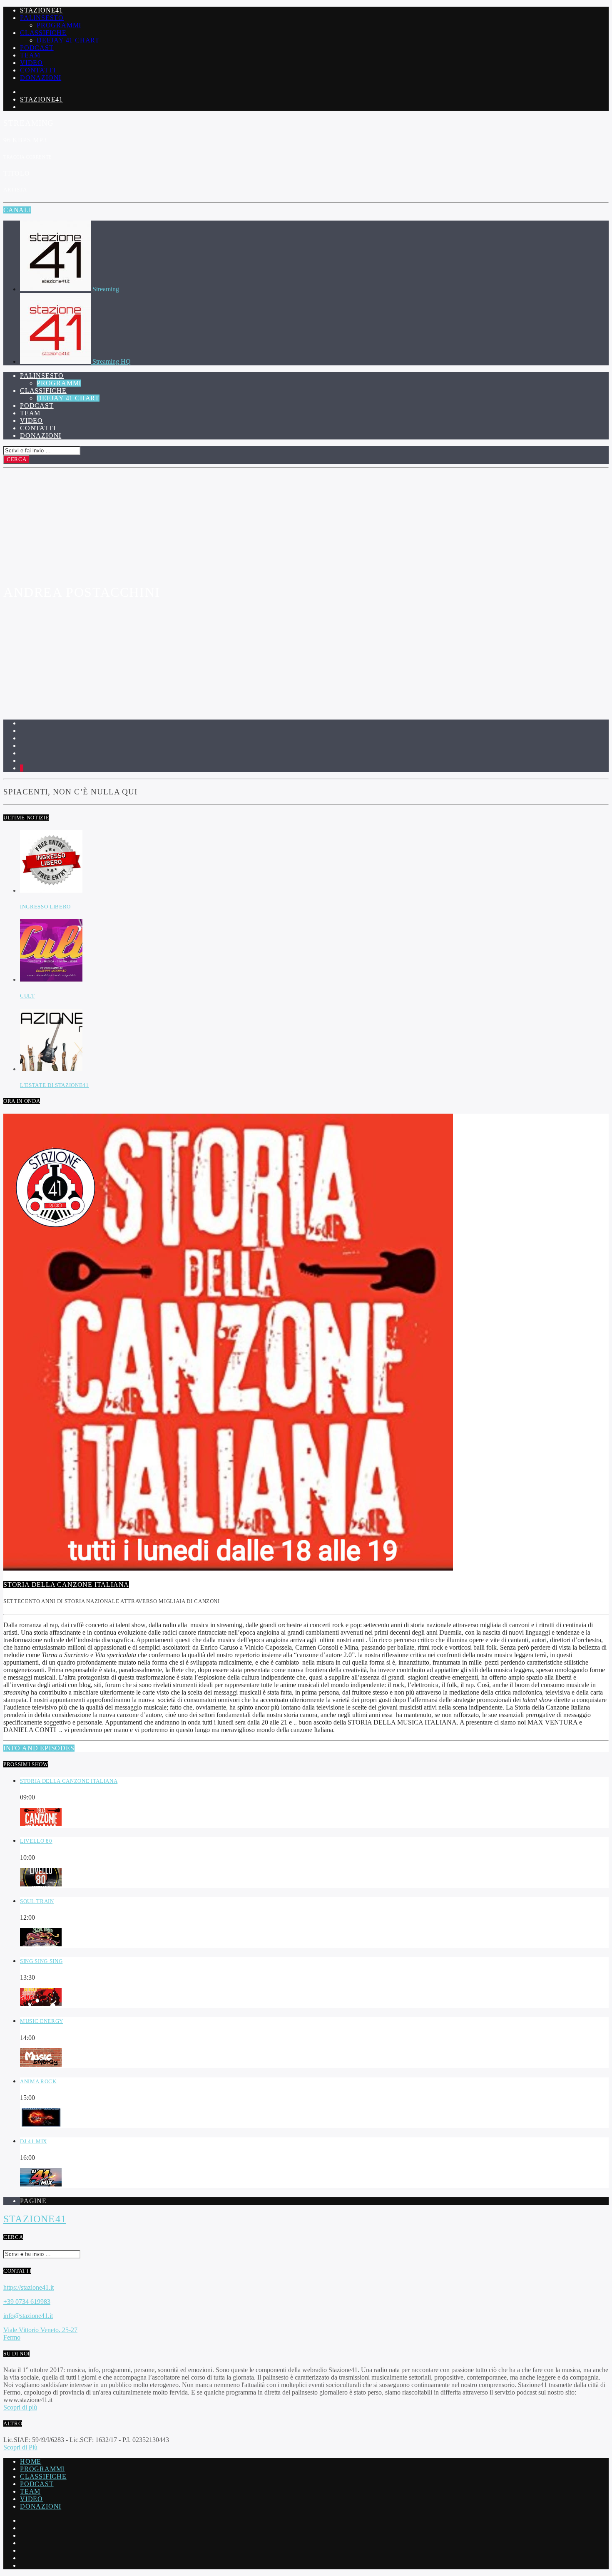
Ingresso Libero (45, 907)
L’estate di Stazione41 (55, 1085)
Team (30, 55)
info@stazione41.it (28, 2316)
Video (31, 63)
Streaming (106, 289)
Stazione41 (41, 10)
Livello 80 (36, 1841)
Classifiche (43, 33)
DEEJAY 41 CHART (68, 40)
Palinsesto (42, 18)
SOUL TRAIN (37, 1901)
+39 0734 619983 (27, 2302)
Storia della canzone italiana (69, 1781)
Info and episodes (39, 1748)
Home (31, 2461)
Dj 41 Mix (34, 2141)
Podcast (37, 48)
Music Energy (42, 2021)
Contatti (38, 70)
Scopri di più (20, 2407)
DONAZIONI (41, 2506)
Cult (27, 996)
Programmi (59, 25)
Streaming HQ (112, 361)
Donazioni (41, 78)
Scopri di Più (20, 2447)
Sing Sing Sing (41, 1961)
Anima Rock (38, 2081)
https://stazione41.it (29, 2287)
